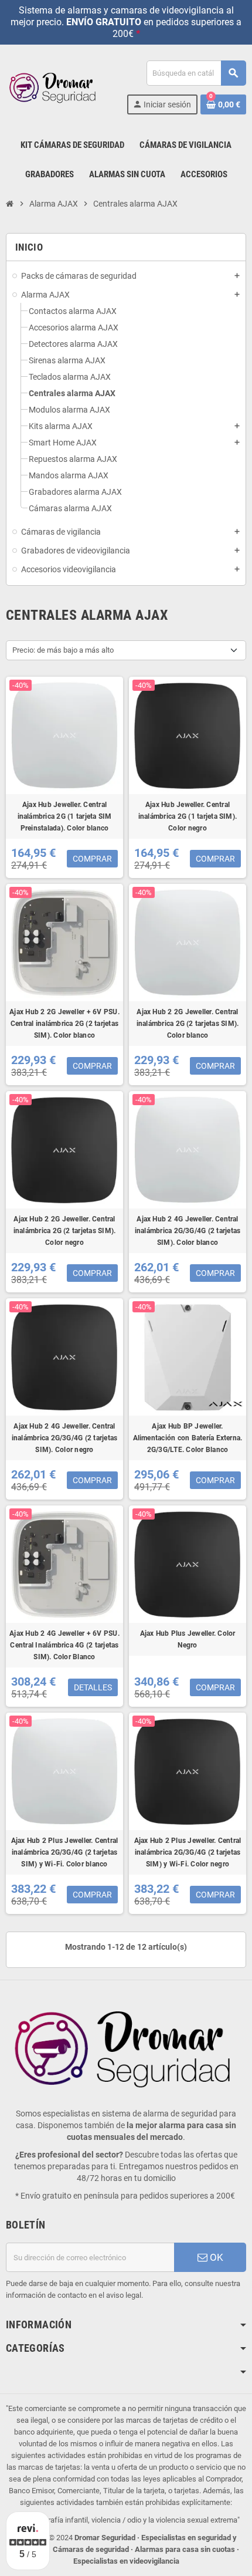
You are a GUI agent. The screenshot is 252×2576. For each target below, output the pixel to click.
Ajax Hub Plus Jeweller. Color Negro (188, 1639)
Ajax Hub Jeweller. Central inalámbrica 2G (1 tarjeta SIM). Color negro (188, 816)
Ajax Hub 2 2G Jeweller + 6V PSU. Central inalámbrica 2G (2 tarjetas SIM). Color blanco (64, 1024)
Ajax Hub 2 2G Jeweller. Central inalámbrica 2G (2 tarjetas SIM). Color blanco (188, 1024)
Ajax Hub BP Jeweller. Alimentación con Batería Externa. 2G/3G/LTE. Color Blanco (188, 1438)
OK (215, 2257)
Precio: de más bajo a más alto (63, 650)
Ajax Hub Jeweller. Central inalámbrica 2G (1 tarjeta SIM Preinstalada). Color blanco (65, 816)
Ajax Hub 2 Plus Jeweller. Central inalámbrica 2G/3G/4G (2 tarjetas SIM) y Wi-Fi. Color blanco (65, 1852)
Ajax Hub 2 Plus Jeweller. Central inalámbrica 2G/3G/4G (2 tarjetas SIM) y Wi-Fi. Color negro (188, 1852)
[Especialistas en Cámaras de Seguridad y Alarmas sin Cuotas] (54, 87)
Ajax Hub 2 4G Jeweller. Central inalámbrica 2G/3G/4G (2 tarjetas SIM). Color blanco (188, 1231)
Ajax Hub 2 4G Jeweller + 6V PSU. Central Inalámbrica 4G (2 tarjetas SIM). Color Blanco (64, 1645)
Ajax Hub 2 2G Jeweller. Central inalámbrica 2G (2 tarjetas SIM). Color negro (65, 1231)
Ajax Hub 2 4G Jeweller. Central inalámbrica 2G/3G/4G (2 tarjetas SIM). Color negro (65, 1438)
